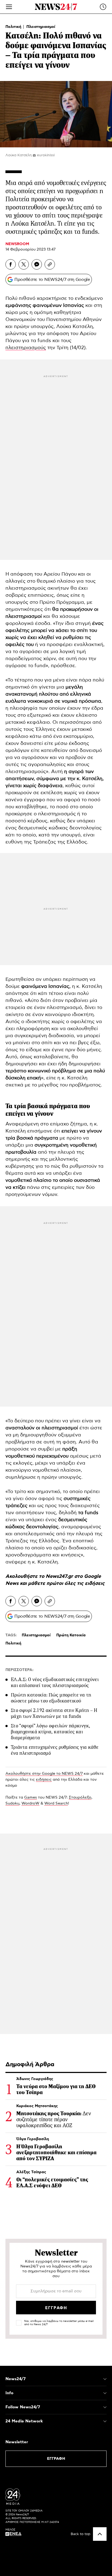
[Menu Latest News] (103, 7)
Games (31, 1798)
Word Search (56, 1803)
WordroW (30, 1803)
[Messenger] (37, 264)
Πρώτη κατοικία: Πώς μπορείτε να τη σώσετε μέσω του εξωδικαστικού (51, 1698)
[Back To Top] (100, 2534)
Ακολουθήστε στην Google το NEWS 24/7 (44, 1774)
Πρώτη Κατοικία (71, 1635)
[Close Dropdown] (105, 2379)
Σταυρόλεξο (80, 1798)
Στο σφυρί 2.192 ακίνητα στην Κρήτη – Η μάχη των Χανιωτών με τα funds (54, 1713)
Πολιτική (14, 27)
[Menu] (9, 7)
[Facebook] (11, 264)
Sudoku (12, 1803)
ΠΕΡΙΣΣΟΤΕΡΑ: (19, 1670)
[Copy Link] (50, 264)
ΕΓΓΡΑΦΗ (56, 2459)
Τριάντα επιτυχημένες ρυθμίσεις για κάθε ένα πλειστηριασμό (55, 1750)
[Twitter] (24, 264)
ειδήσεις (95, 1584)
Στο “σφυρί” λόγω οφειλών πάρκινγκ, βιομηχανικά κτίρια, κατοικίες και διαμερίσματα (50, 1732)
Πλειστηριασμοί (41, 27)
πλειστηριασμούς (26, 348)
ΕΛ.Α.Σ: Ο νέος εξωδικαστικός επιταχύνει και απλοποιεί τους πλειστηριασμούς (55, 1682)
